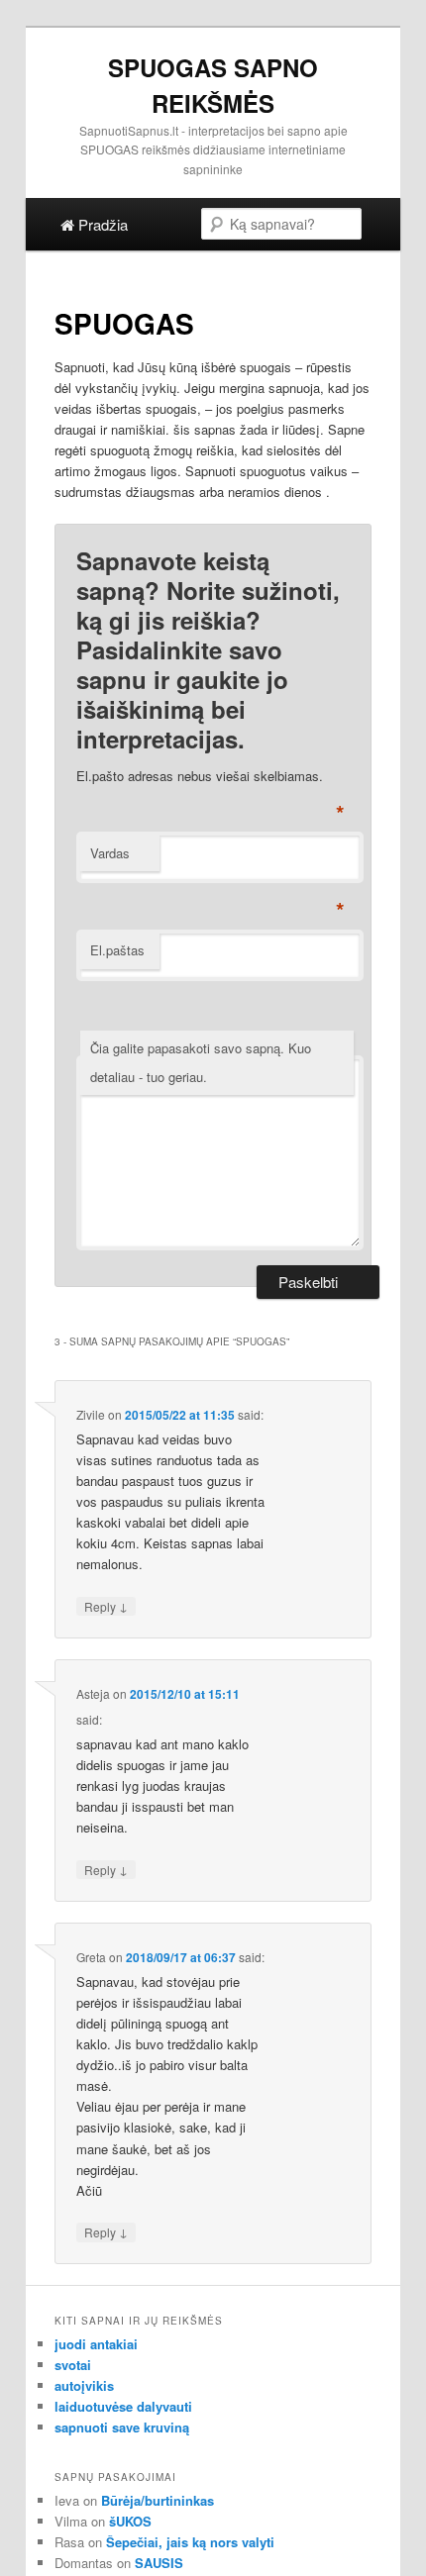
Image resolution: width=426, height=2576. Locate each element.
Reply (106, 1606)
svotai (73, 2365)
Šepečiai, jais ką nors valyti (190, 2542)
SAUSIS (159, 2563)
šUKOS (130, 2521)
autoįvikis (84, 2385)
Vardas (110, 853)
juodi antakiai (96, 2344)
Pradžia (101, 224)
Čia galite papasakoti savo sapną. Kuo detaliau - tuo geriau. (201, 1062)
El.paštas (117, 950)
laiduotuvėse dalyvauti (123, 2406)
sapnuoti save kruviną (122, 2427)
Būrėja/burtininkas (158, 2500)
